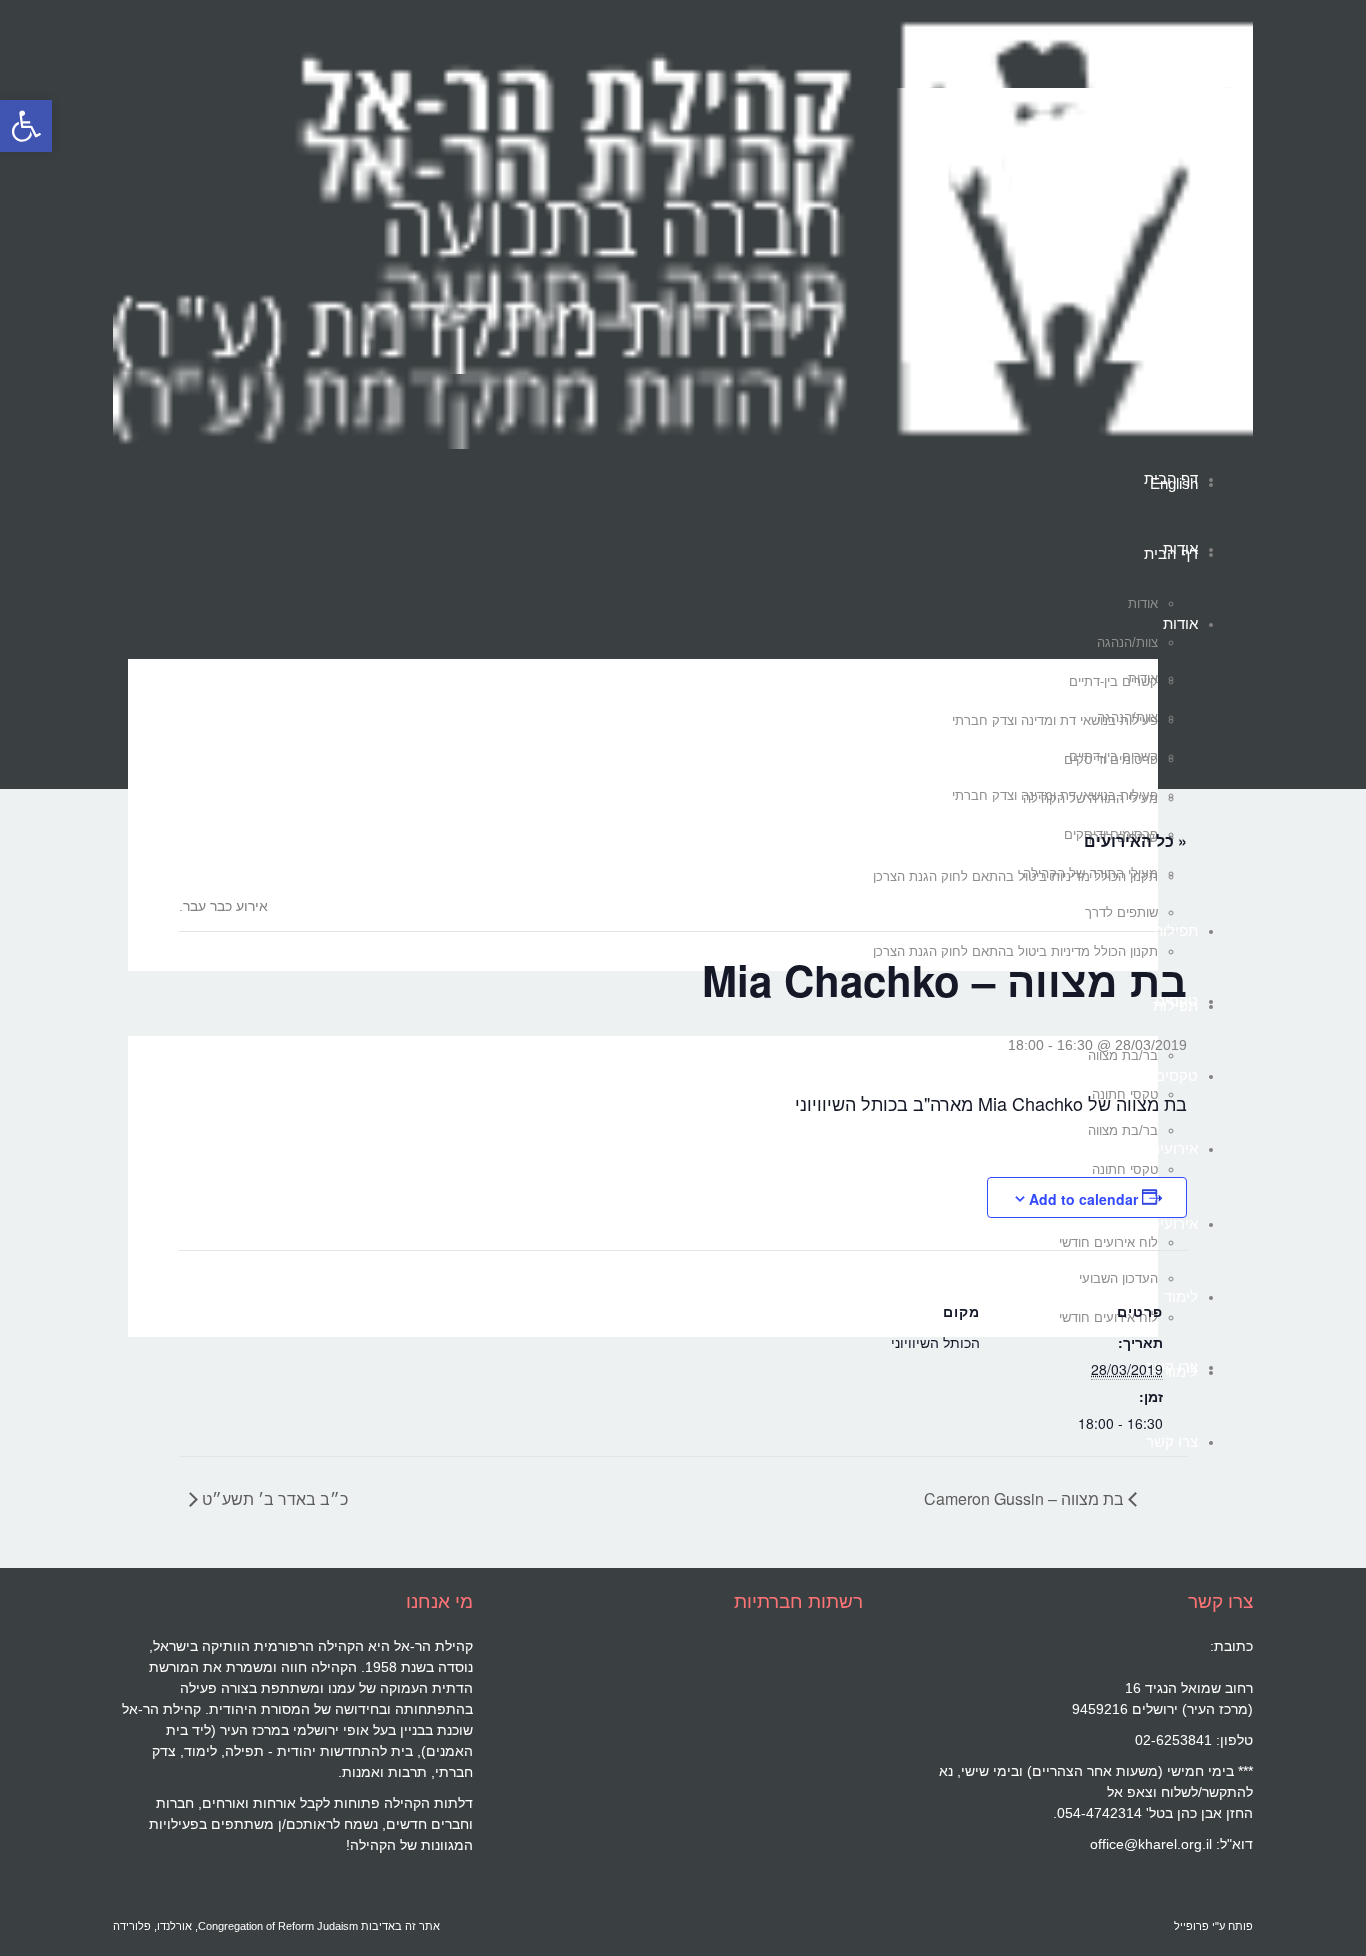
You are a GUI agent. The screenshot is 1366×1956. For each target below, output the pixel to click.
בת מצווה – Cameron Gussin (1026, 1498)
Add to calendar (1083, 1199)
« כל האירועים (1135, 840)
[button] (26, 126)
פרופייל (1191, 1926)
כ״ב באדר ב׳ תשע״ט (273, 1498)
